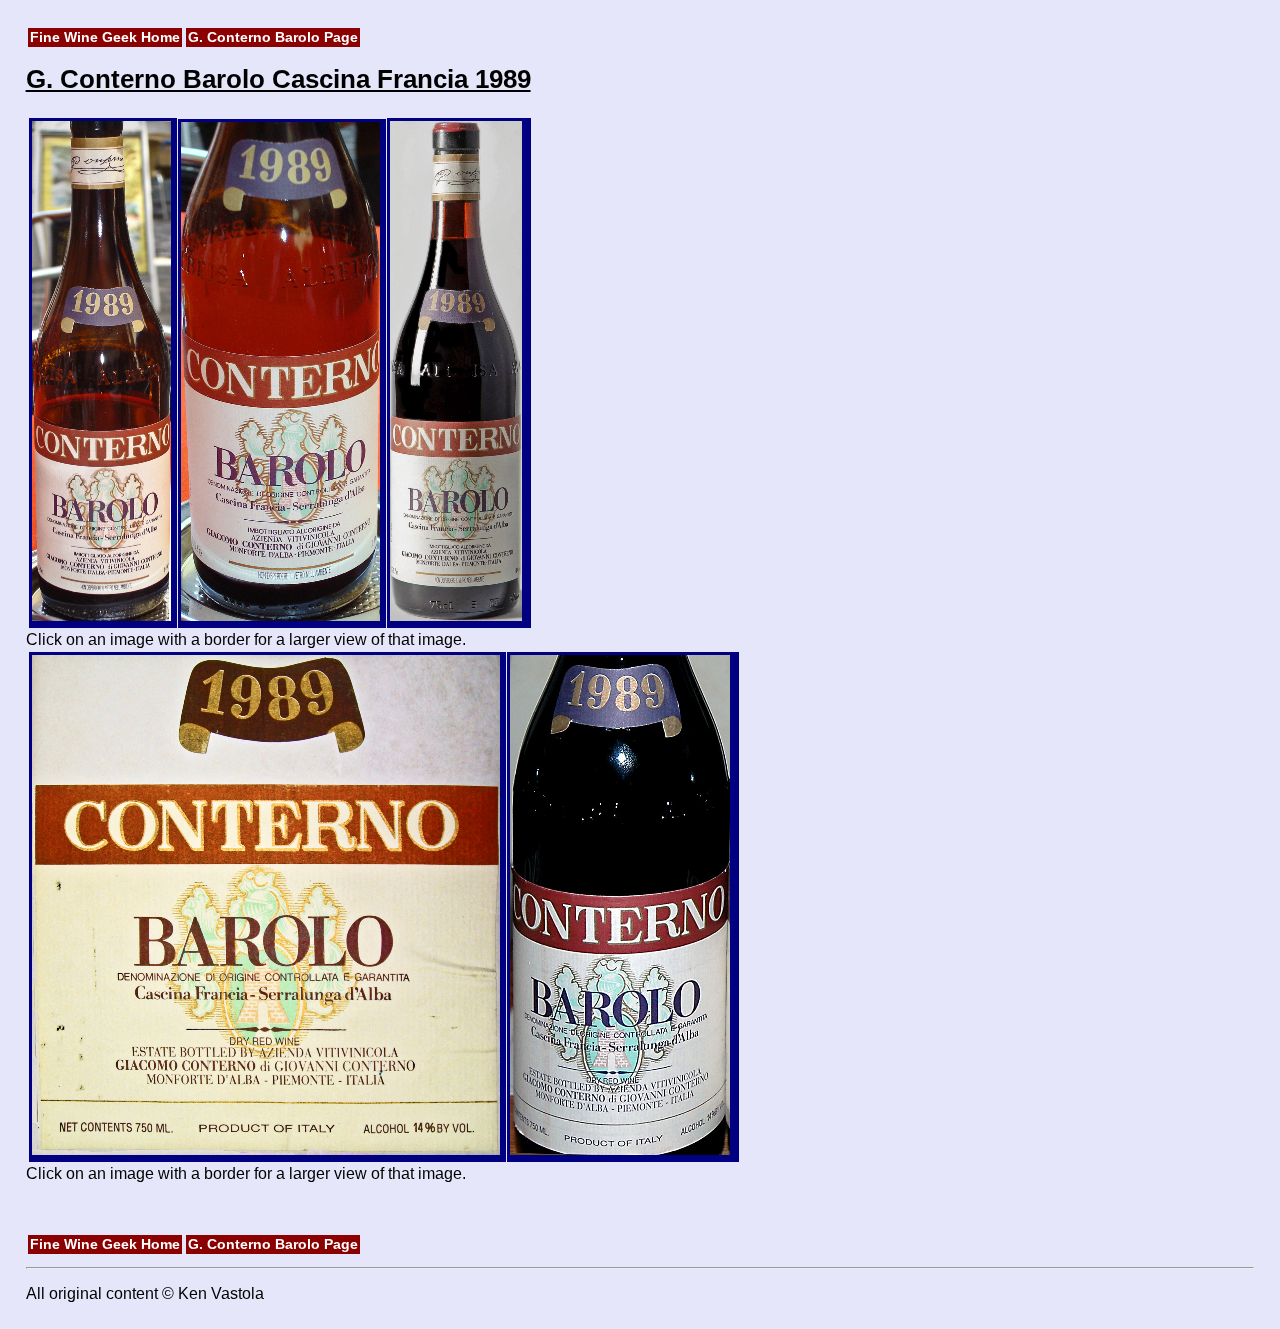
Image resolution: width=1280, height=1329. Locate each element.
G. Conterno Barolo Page (273, 37)
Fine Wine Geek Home (105, 37)
